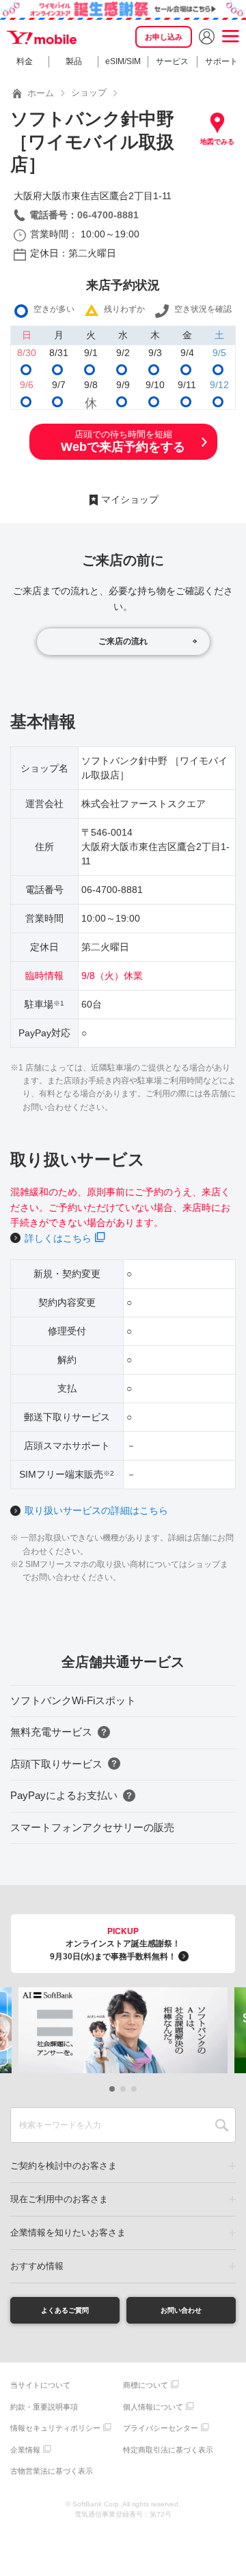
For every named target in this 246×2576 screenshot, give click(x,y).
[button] (112, 2089)
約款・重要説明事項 (44, 2407)
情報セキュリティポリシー (55, 2428)
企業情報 (25, 2450)
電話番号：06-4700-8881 (84, 215)
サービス (172, 61)
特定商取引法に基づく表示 (168, 2450)
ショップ (89, 92)
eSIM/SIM (123, 61)
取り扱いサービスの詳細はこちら (96, 1510)
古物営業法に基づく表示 (52, 2471)
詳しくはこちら (58, 1238)
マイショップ (130, 499)
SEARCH (222, 2125)
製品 (74, 61)
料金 (25, 61)
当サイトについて (40, 2385)
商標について (146, 2385)
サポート (221, 61)
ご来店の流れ (123, 641)
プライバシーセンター (161, 2428)
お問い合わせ (181, 2310)
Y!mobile (43, 38)
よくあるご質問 (65, 2310)
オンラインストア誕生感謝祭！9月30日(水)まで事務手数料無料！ (115, 1944)
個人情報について (153, 2407)
